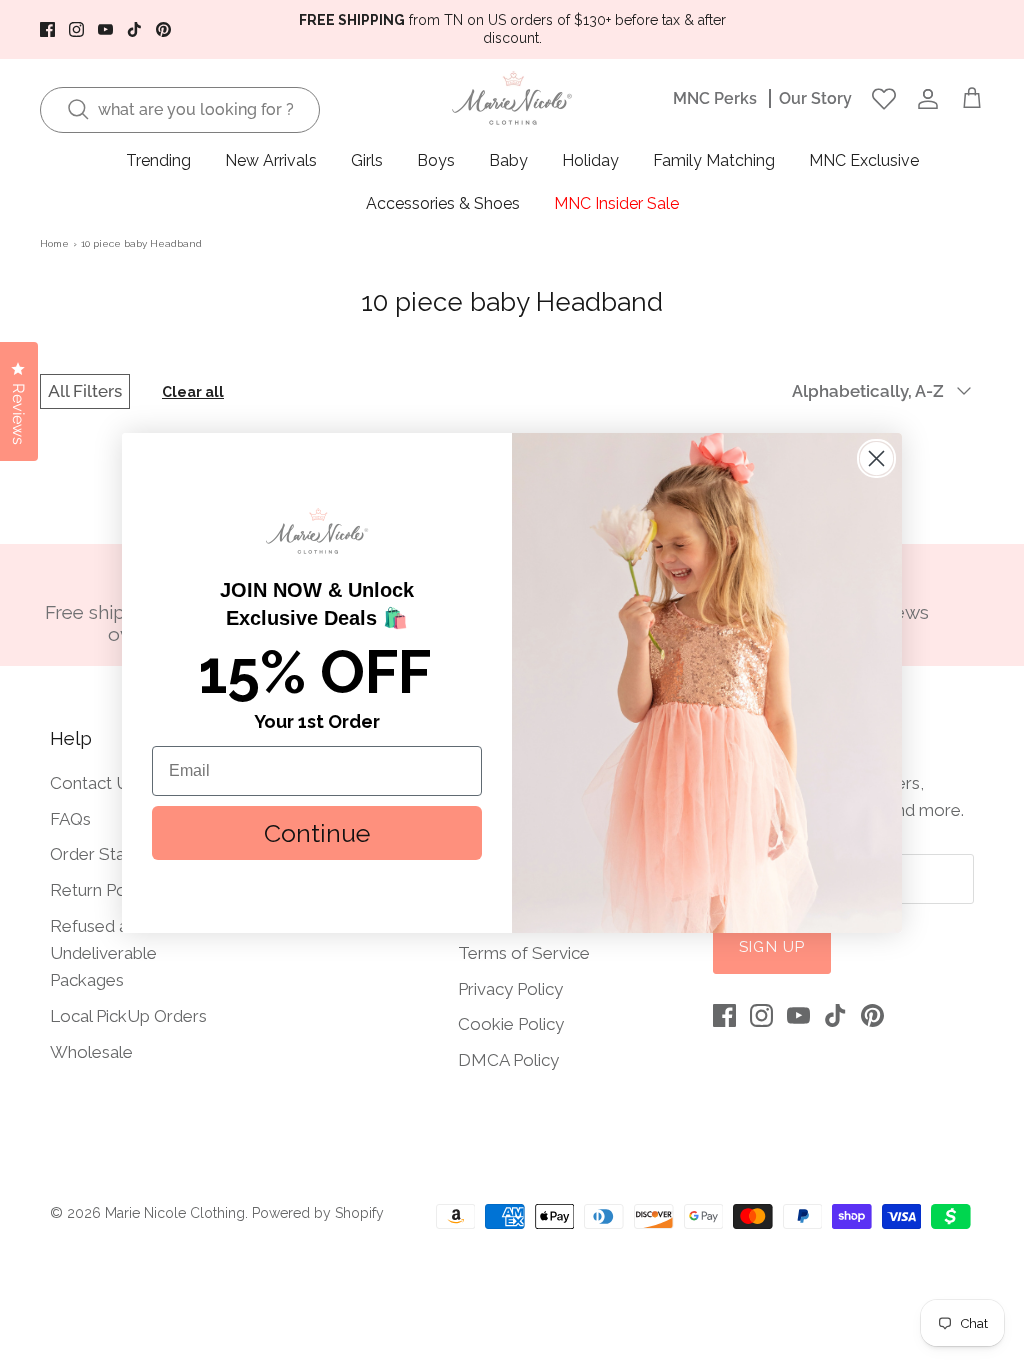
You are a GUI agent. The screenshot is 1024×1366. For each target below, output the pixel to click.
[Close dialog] (876, 458)
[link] (317, 531)
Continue (317, 833)
